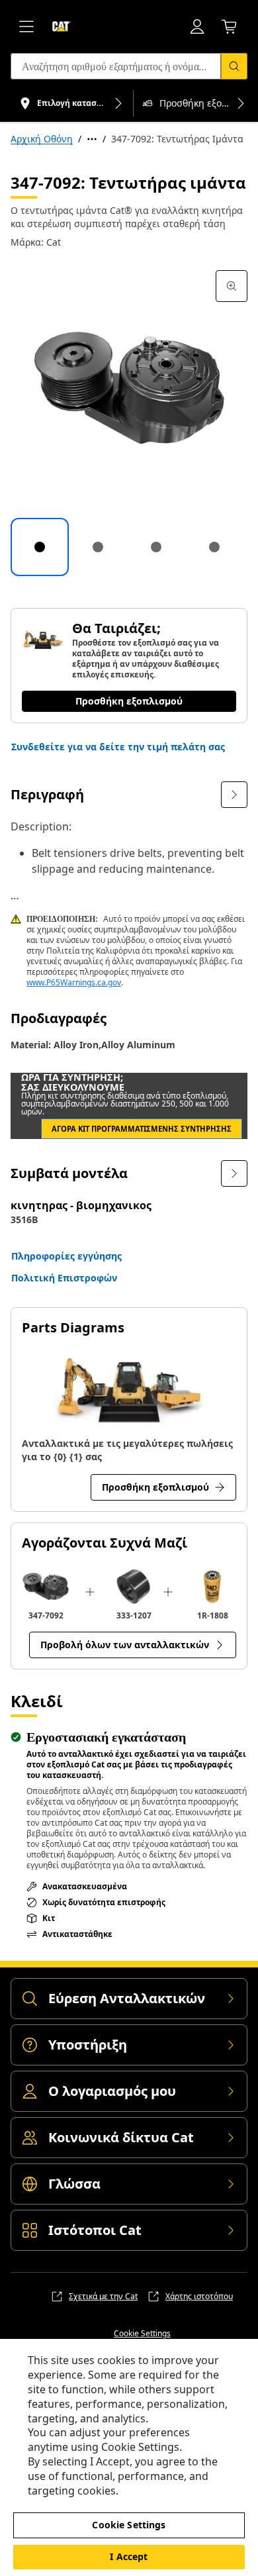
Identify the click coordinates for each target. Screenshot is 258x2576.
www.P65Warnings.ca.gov (74, 982)
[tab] (40, 547)
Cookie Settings (142, 2334)
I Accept (129, 2556)
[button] (118, 747)
